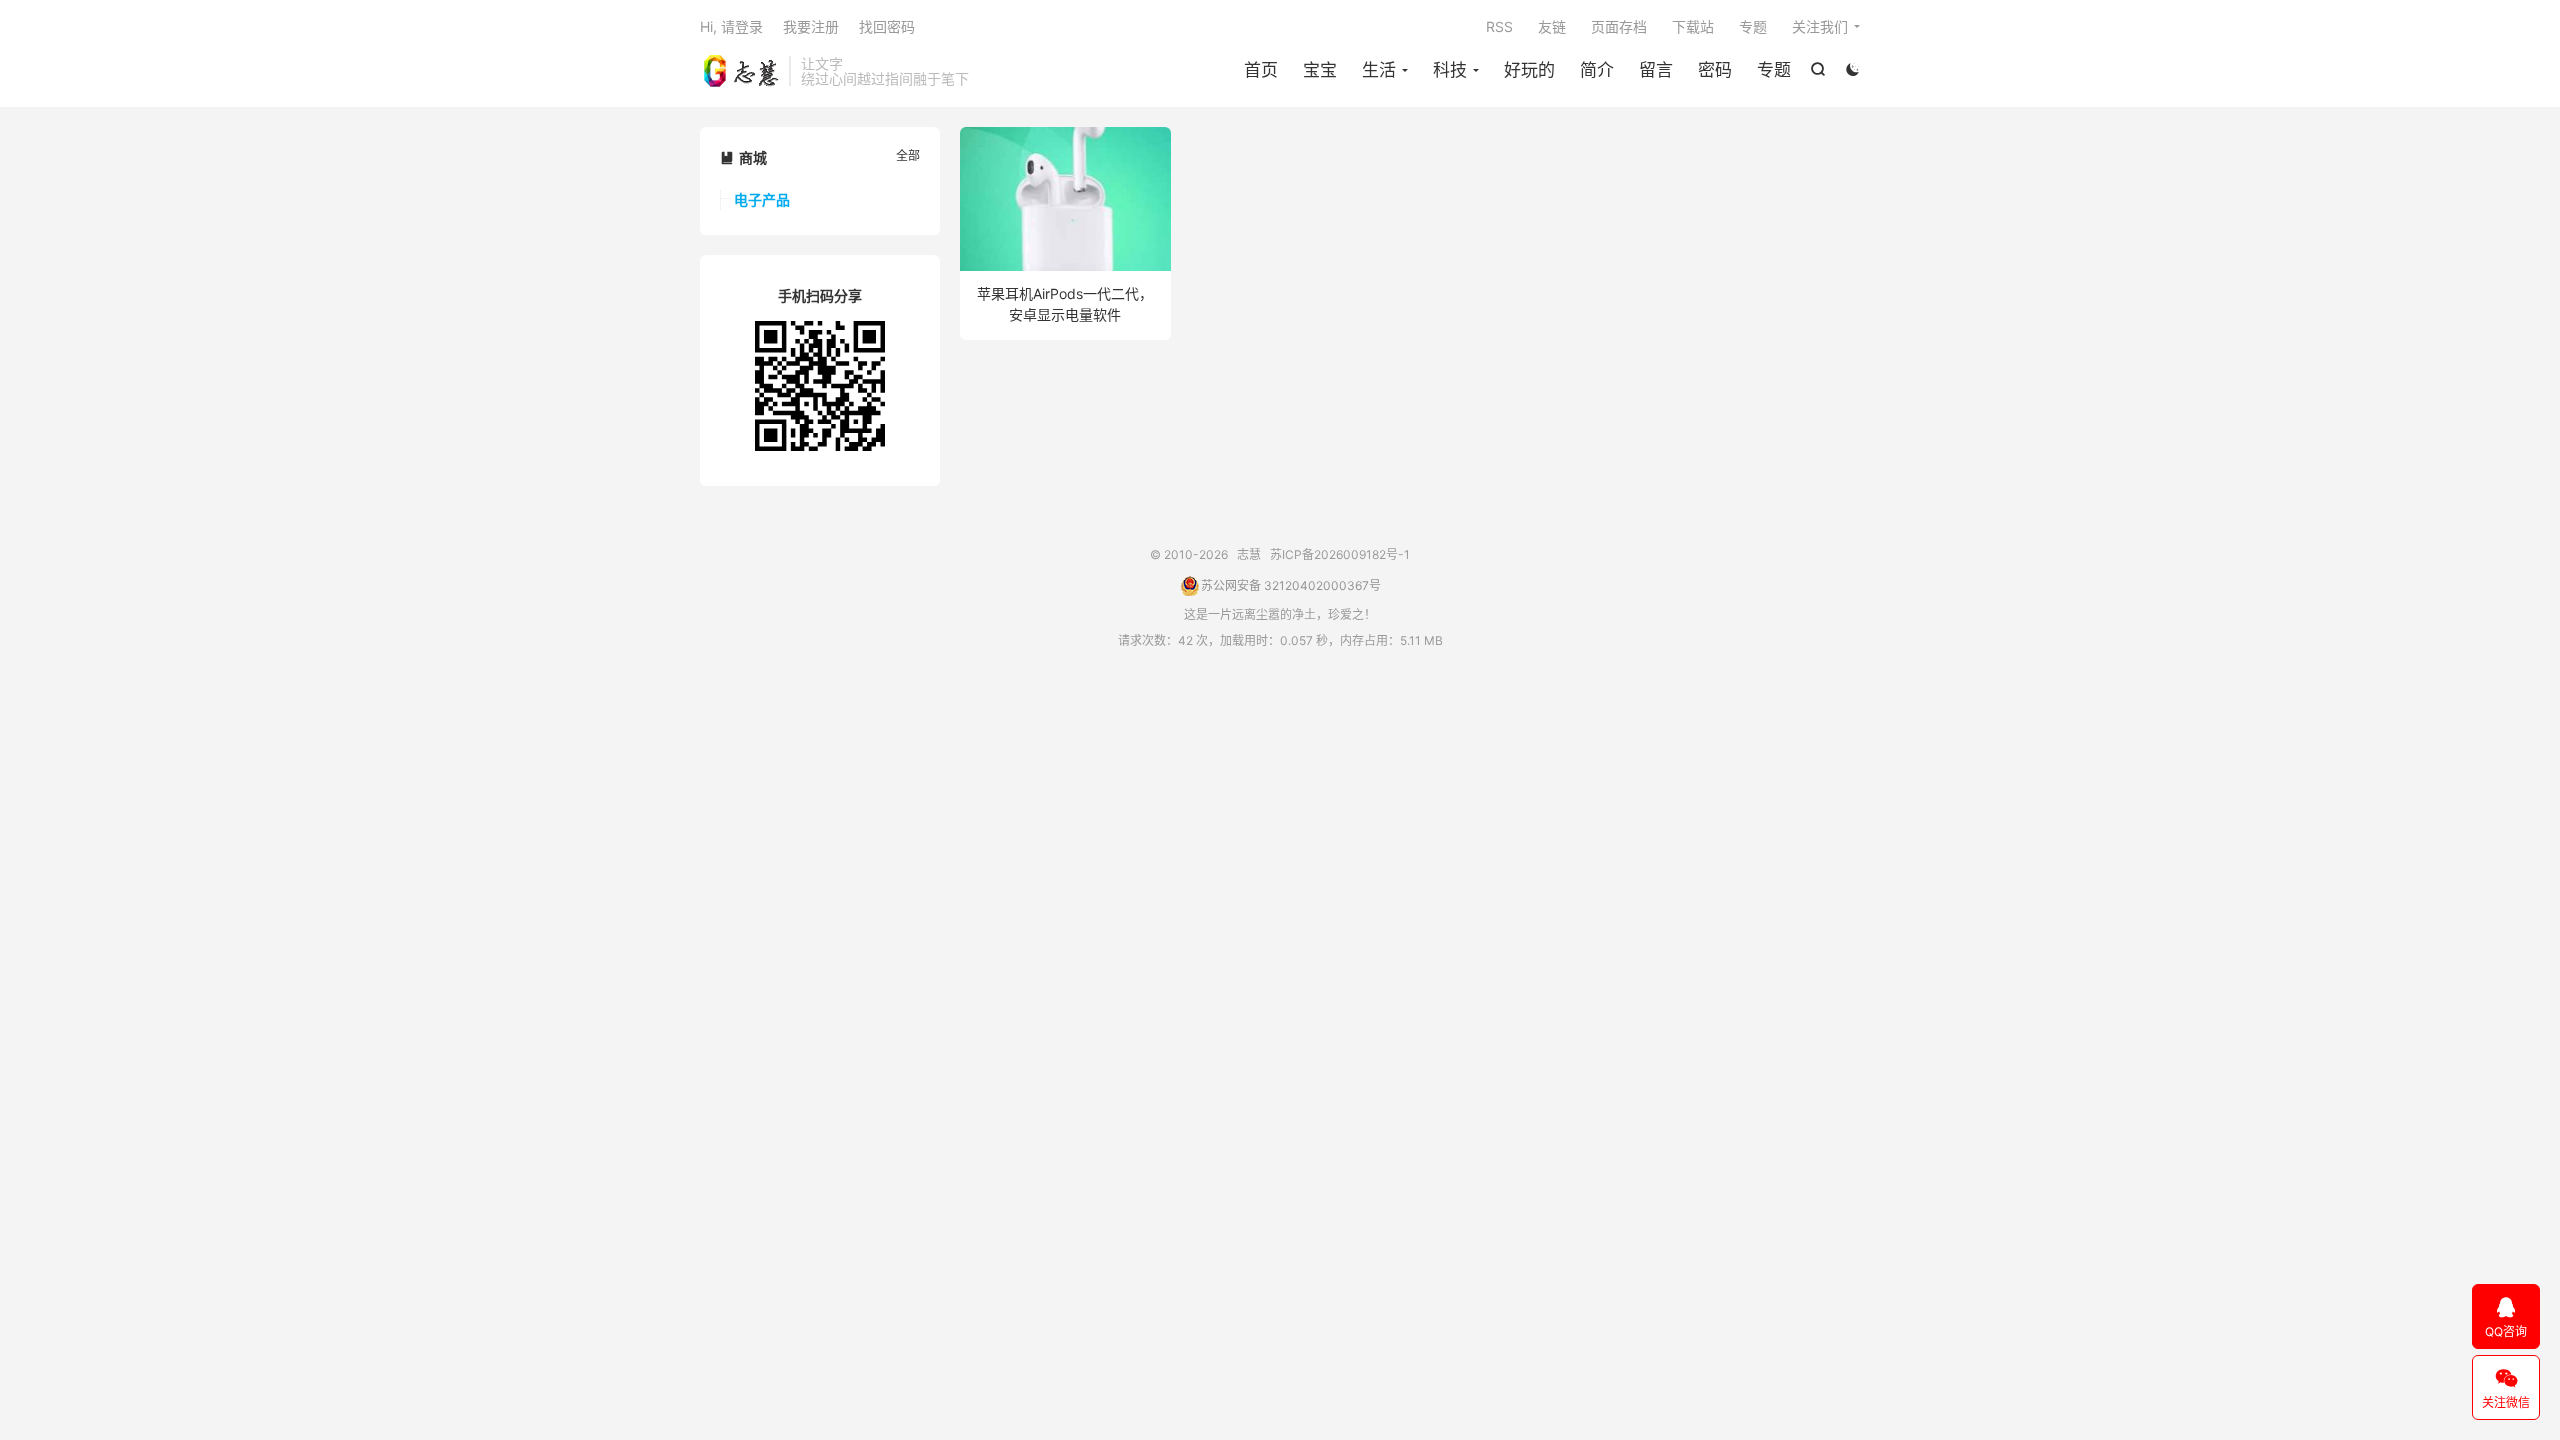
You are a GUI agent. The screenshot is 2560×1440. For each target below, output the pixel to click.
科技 (1450, 70)
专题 (1774, 70)
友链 (1552, 26)
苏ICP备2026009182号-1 (1340, 554)
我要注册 (811, 26)
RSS (1499, 26)
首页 (1261, 70)
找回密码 (887, 26)
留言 (1656, 70)
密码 (1715, 70)
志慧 (739, 71)
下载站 (1693, 26)
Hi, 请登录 (731, 26)
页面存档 (1619, 26)
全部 (908, 155)
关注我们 (1820, 26)
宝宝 (1320, 70)
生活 (1379, 70)
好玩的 (1529, 70)
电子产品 (762, 199)
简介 (1597, 70)
